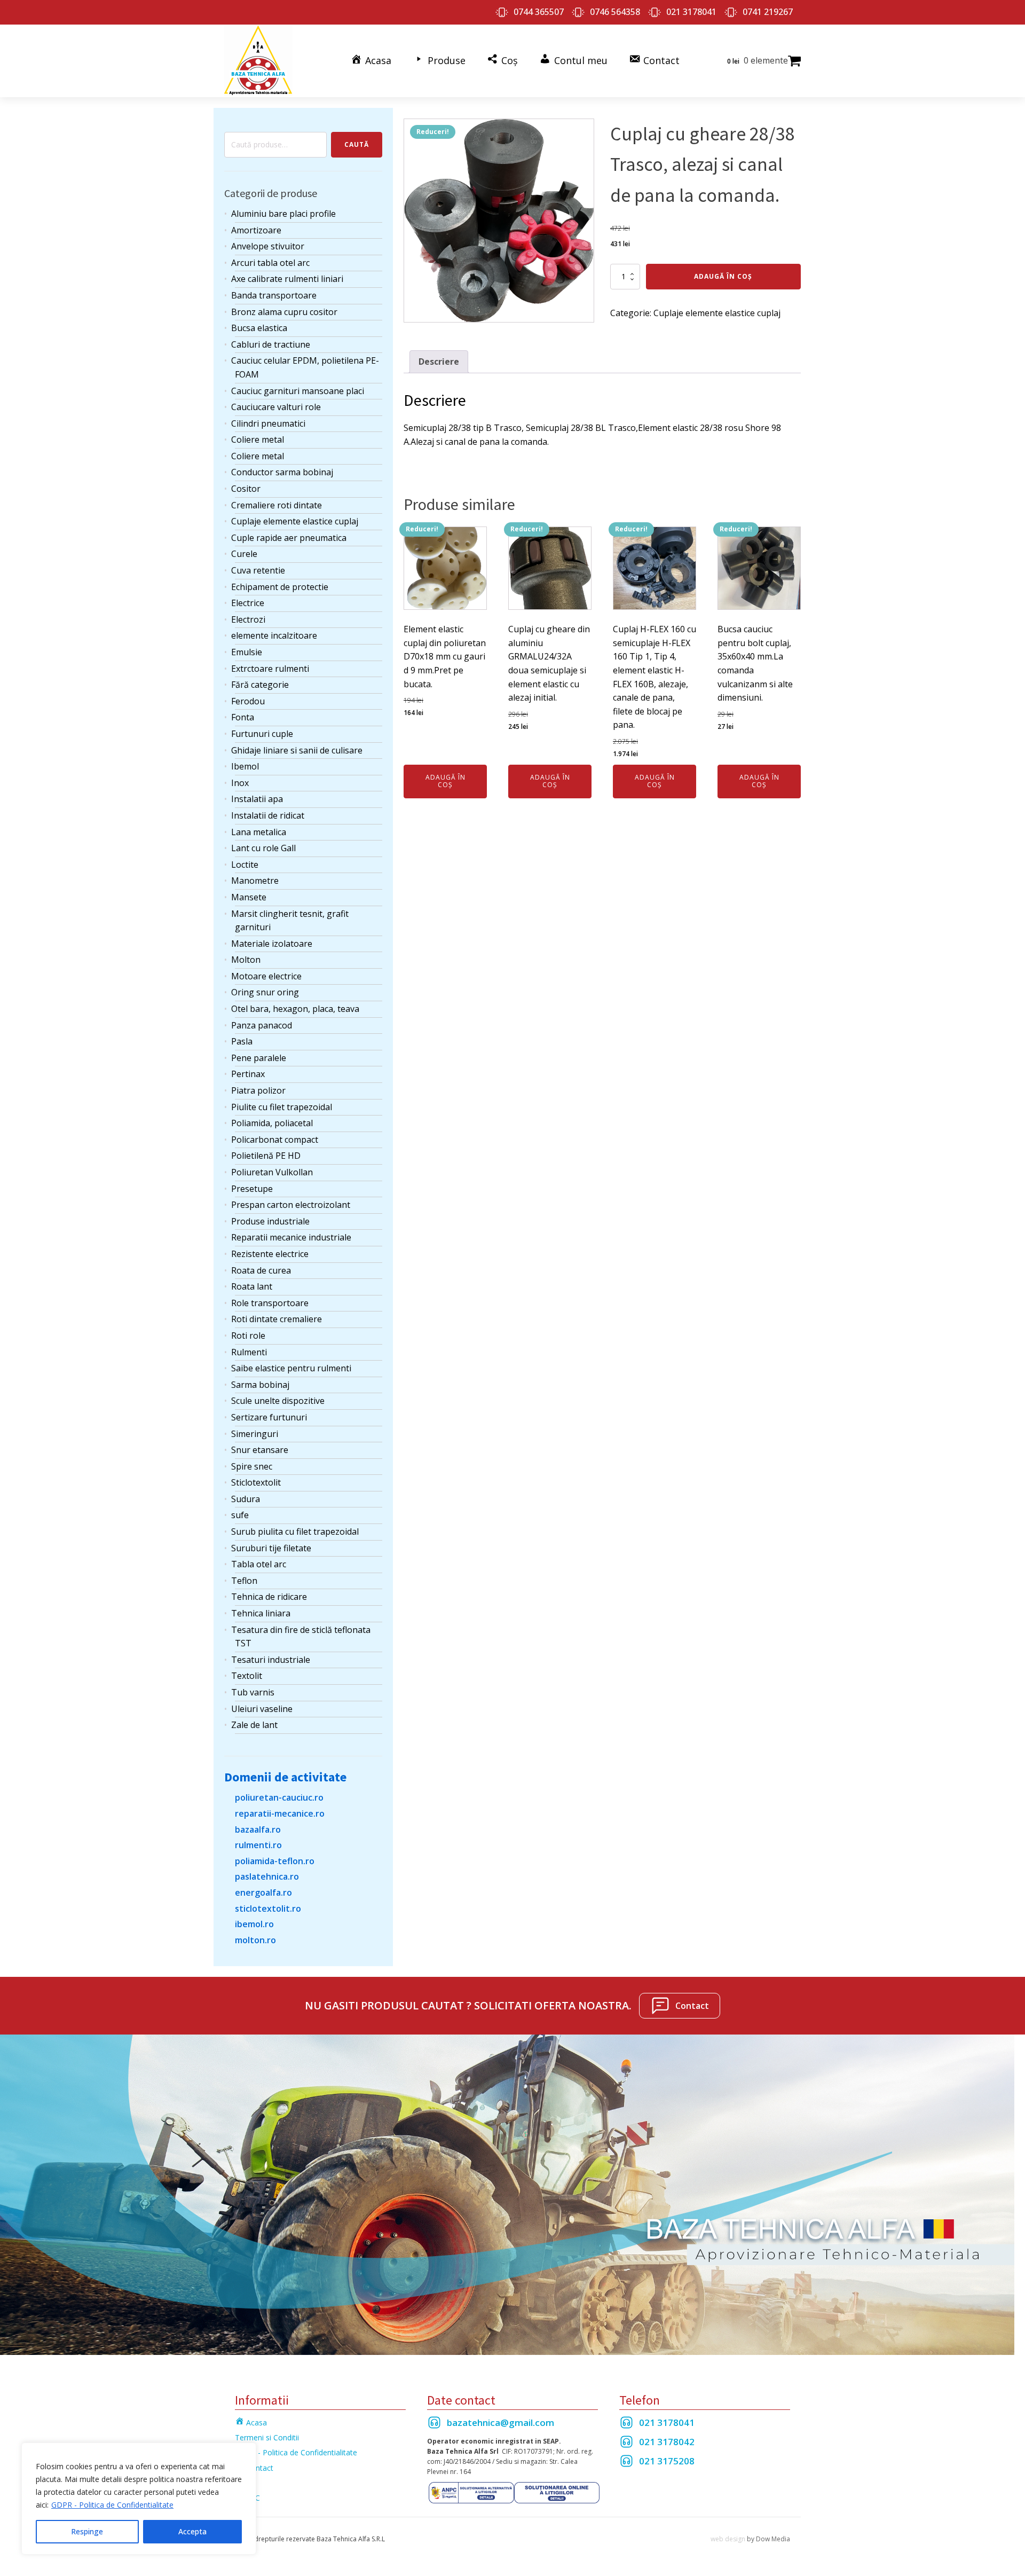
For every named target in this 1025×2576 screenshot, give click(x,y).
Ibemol (245, 766)
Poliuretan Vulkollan (272, 1172)
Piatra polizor (258, 1090)
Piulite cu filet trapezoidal (282, 1107)
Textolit (247, 1676)
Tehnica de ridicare (269, 1597)
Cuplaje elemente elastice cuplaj (295, 521)
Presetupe (252, 1189)
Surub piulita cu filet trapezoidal (295, 1532)
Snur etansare (260, 1450)
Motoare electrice (266, 976)
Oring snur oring (265, 992)
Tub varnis (253, 1692)
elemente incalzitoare (274, 635)
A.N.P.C (247, 2498)
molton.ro (255, 1940)
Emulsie (247, 652)
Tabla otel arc (259, 1564)
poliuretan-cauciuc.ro (279, 1797)
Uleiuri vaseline (262, 1709)
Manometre (255, 881)
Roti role (248, 1336)
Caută (357, 144)
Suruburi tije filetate (271, 1548)
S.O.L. (245, 2483)
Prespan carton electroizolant (291, 1205)
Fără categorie (260, 685)
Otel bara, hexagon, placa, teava (295, 1009)
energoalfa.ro (263, 1892)
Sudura (246, 1499)
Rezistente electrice (270, 1254)
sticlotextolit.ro (268, 1909)
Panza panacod (262, 1025)
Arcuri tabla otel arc (270, 263)
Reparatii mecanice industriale (291, 1237)
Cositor (246, 489)
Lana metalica (259, 832)
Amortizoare (256, 230)
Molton (246, 960)
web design (728, 2539)
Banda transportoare (274, 295)
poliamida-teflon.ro (275, 1861)
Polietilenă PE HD (266, 1156)
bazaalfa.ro (258, 1829)
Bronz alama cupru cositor (284, 312)
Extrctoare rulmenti (270, 669)
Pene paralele (259, 1058)
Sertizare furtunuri (269, 1417)
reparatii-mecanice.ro (280, 1813)
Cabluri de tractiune (271, 344)
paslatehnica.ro (267, 1876)
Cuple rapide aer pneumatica (289, 538)
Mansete (249, 897)
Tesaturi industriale (271, 1660)
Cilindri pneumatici (268, 423)
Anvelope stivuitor (268, 246)
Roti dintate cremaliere (277, 1319)
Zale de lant (254, 1725)
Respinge (87, 2531)
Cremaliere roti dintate (277, 505)
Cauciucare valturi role (276, 407)
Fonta (243, 717)
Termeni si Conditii (267, 2437)
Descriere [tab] (439, 362)
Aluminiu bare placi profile (283, 214)
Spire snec (252, 1466)
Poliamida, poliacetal (272, 1123)
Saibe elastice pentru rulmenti (291, 1368)
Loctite (245, 865)
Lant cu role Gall (263, 848)
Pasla (242, 1041)
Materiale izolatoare (272, 944)
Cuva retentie (258, 570)
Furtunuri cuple (262, 734)
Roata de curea (261, 1270)
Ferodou (248, 701)
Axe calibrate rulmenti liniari (287, 279)
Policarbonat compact (275, 1140)
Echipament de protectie (280, 587)
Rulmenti (249, 1352)
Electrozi (248, 619)
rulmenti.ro (258, 1845)
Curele (244, 554)
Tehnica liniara (261, 1613)
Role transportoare (270, 1303)
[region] (139, 2499)
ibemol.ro (254, 1924)
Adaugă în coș (723, 276)
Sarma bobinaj (260, 1385)
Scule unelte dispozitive (278, 1401)
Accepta (192, 2531)
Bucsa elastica (259, 328)
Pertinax (248, 1074)
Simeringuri (255, 1434)
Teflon (244, 1581)
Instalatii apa (257, 799)
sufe (240, 1515)
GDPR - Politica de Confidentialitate (112, 2505)
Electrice (248, 603)
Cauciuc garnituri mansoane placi (298, 391)
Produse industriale (270, 1221)
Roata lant (252, 1286)
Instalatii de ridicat (268, 815)
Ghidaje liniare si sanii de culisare (297, 750)
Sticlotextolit (256, 1482)
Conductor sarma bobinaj (282, 472)
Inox (240, 783)
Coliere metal (258, 439)
